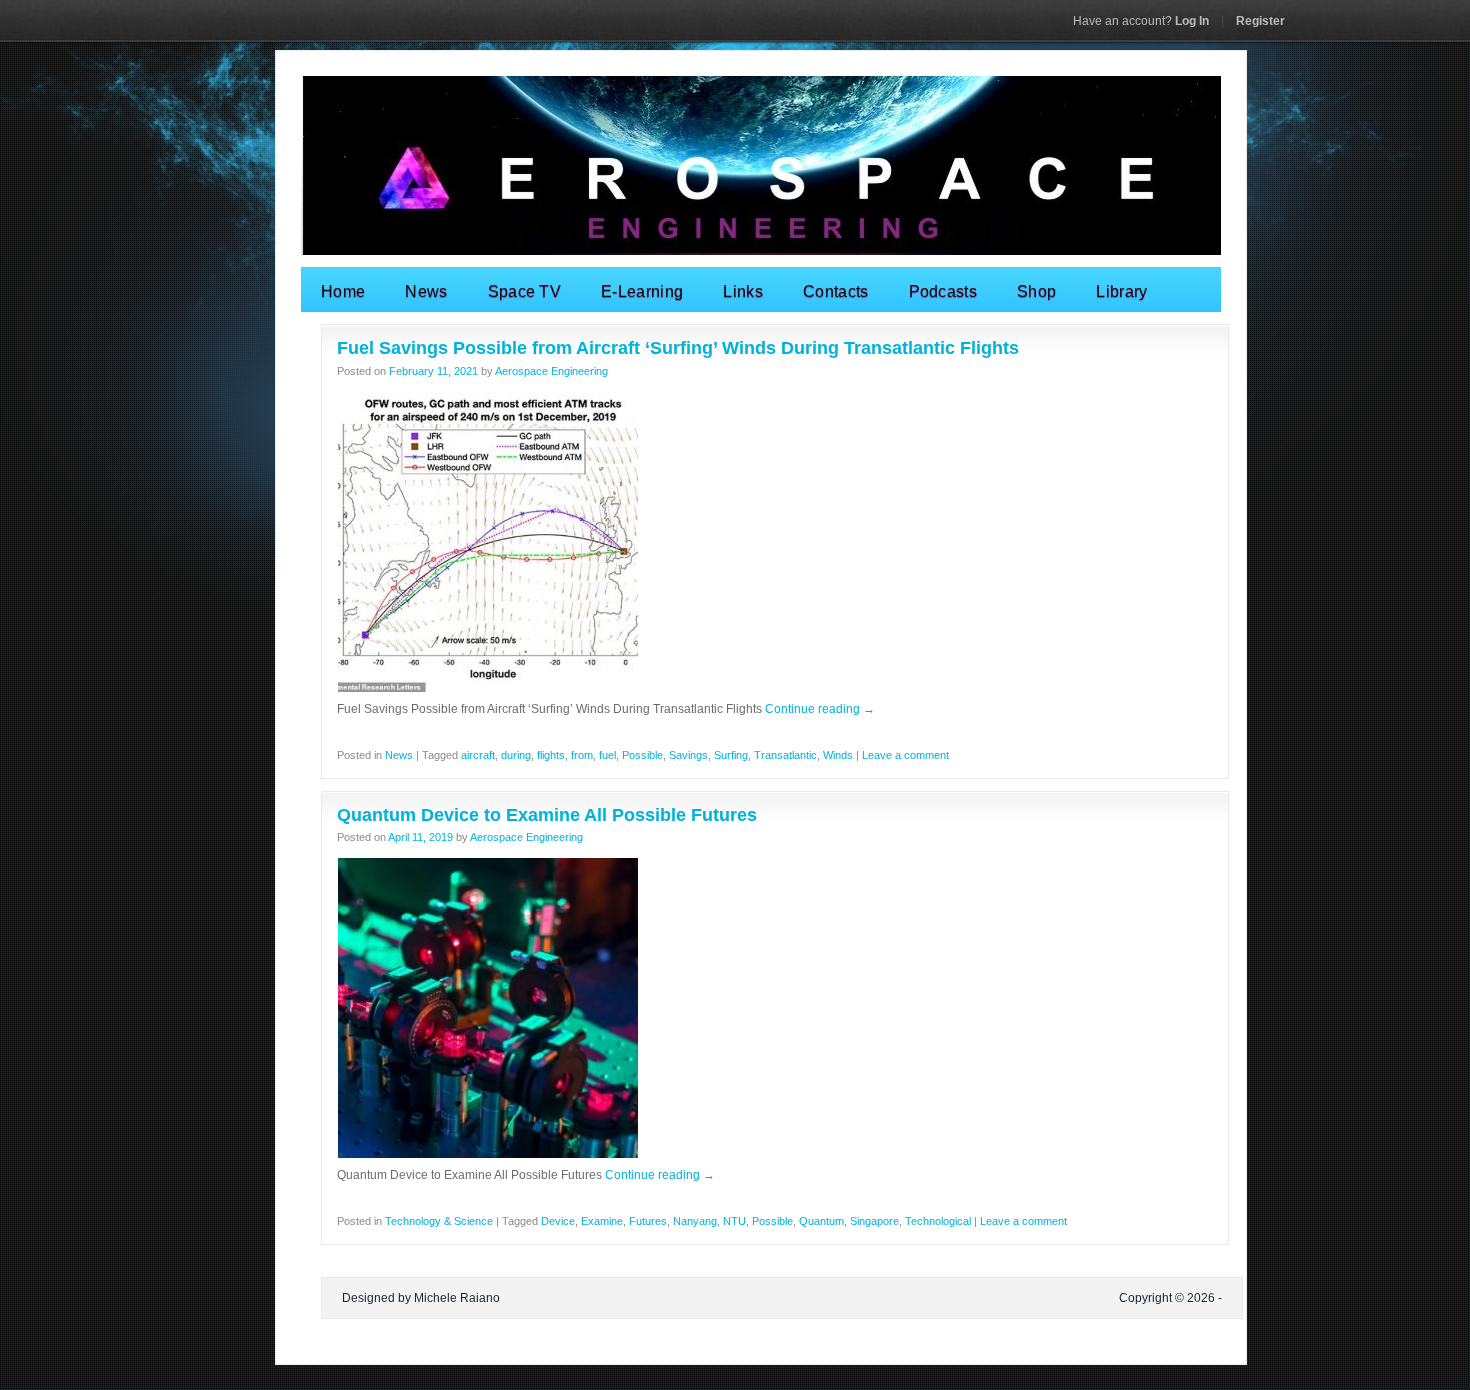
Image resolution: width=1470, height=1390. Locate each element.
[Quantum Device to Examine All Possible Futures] (488, 1155)
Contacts (836, 291)
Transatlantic (785, 755)
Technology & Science (439, 1221)
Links (743, 291)
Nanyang (695, 1221)
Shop (1036, 291)
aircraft (478, 755)
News (426, 291)
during (516, 755)
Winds (838, 755)
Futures (648, 1221)
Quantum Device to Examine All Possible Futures (547, 815)
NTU (734, 1221)
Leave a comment (905, 755)
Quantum (821, 1221)
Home (343, 291)
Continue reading (820, 709)
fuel (607, 755)
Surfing (731, 755)
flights (551, 755)
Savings (688, 755)
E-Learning (642, 291)
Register (1260, 21)
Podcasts (943, 291)
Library (1121, 291)
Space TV (525, 291)
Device (558, 1221)
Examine (602, 1221)
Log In (1141, 21)
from (582, 755)
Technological (938, 1221)
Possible (642, 755)
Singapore (874, 1221)
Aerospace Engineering (551, 371)
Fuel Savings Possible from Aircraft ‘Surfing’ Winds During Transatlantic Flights (678, 348)
